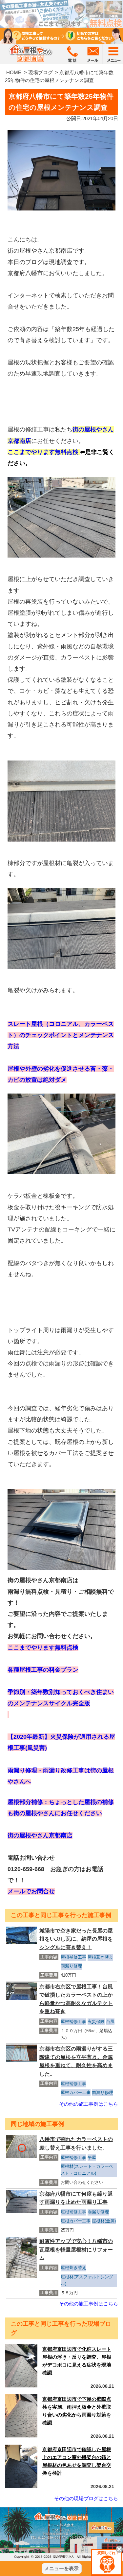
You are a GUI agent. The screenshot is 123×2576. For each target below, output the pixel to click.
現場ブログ (41, 72)
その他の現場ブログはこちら (86, 2498)
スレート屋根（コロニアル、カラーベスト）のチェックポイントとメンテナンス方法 (61, 1035)
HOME (14, 72)
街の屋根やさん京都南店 (40, 1835)
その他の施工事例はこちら (89, 2104)
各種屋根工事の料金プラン (43, 1670)
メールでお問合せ (31, 1891)
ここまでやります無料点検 (44, 452)
